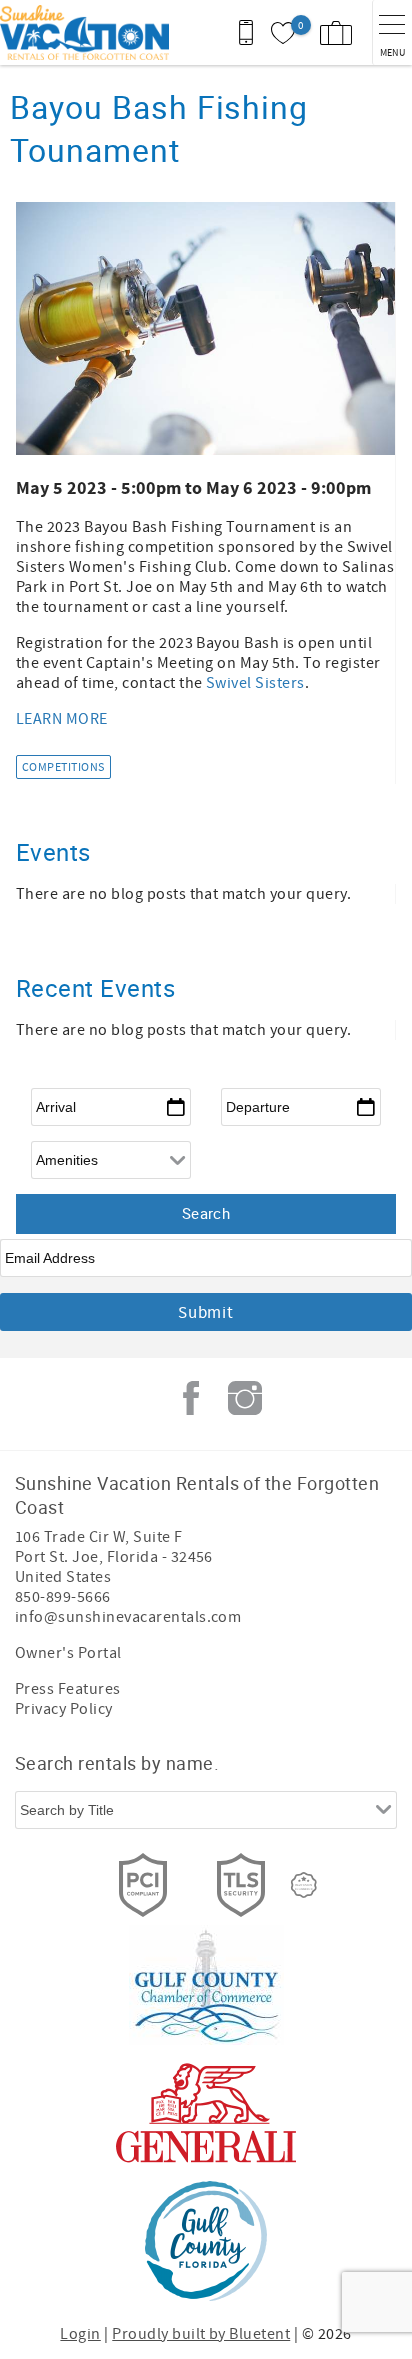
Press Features (68, 1689)
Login (80, 2334)
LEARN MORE (62, 719)
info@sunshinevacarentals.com (128, 1617)
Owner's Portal (68, 1653)
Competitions (63, 767)
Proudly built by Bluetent (201, 2334)
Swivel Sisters (255, 683)
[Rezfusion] (304, 1885)
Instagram (245, 1398)
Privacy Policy (64, 1709)
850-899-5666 (63, 1597)
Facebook (191, 1398)
